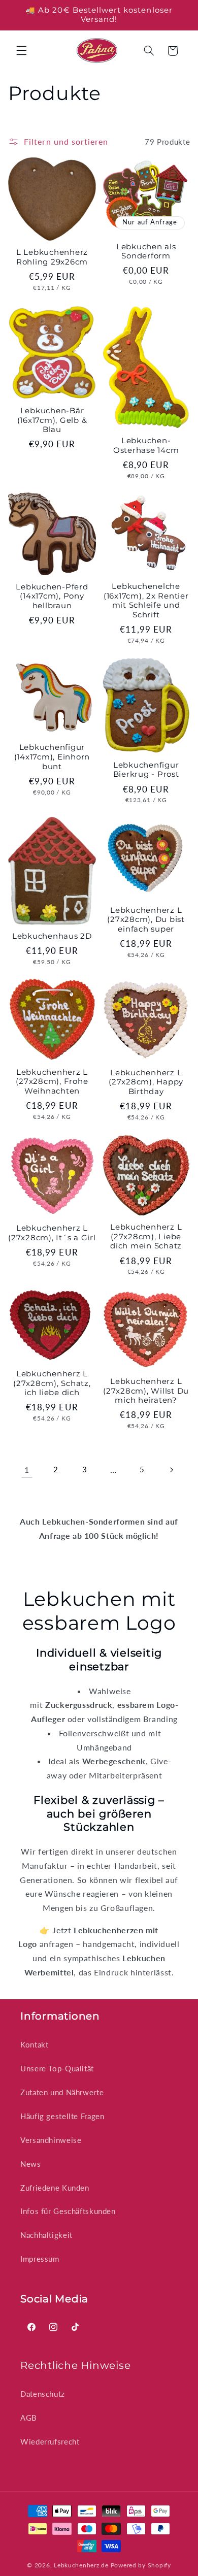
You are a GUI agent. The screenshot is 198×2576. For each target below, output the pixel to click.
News (31, 2164)
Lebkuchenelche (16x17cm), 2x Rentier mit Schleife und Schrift (146, 601)
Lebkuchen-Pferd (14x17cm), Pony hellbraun (52, 597)
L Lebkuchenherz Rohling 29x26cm (52, 257)
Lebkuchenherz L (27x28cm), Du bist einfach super (146, 920)
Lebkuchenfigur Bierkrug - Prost (146, 770)
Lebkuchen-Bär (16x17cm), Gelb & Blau (52, 420)
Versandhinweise (51, 2140)
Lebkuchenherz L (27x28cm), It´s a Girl (52, 1233)
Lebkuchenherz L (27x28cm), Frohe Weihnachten (52, 1082)
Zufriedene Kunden (55, 2188)
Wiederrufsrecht (50, 2441)
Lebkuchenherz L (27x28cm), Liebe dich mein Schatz (146, 1237)
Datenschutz (43, 2394)
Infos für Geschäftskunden (68, 2211)
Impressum (40, 2259)
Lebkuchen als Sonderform (146, 252)
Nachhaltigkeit (46, 2235)
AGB (29, 2418)
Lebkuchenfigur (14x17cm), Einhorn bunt (52, 757)
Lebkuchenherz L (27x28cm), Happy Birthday (146, 1082)
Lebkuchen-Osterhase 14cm (146, 445)
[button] (21, 51)
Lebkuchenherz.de (81, 2565)
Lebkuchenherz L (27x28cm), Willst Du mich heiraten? (146, 1391)
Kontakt (34, 2044)
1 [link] (27, 1469)
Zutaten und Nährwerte (62, 2092)
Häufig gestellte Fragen (62, 2116)
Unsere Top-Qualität (57, 2068)
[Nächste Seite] (171, 1470)
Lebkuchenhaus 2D (52, 936)
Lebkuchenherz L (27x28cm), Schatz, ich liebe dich (52, 1383)
